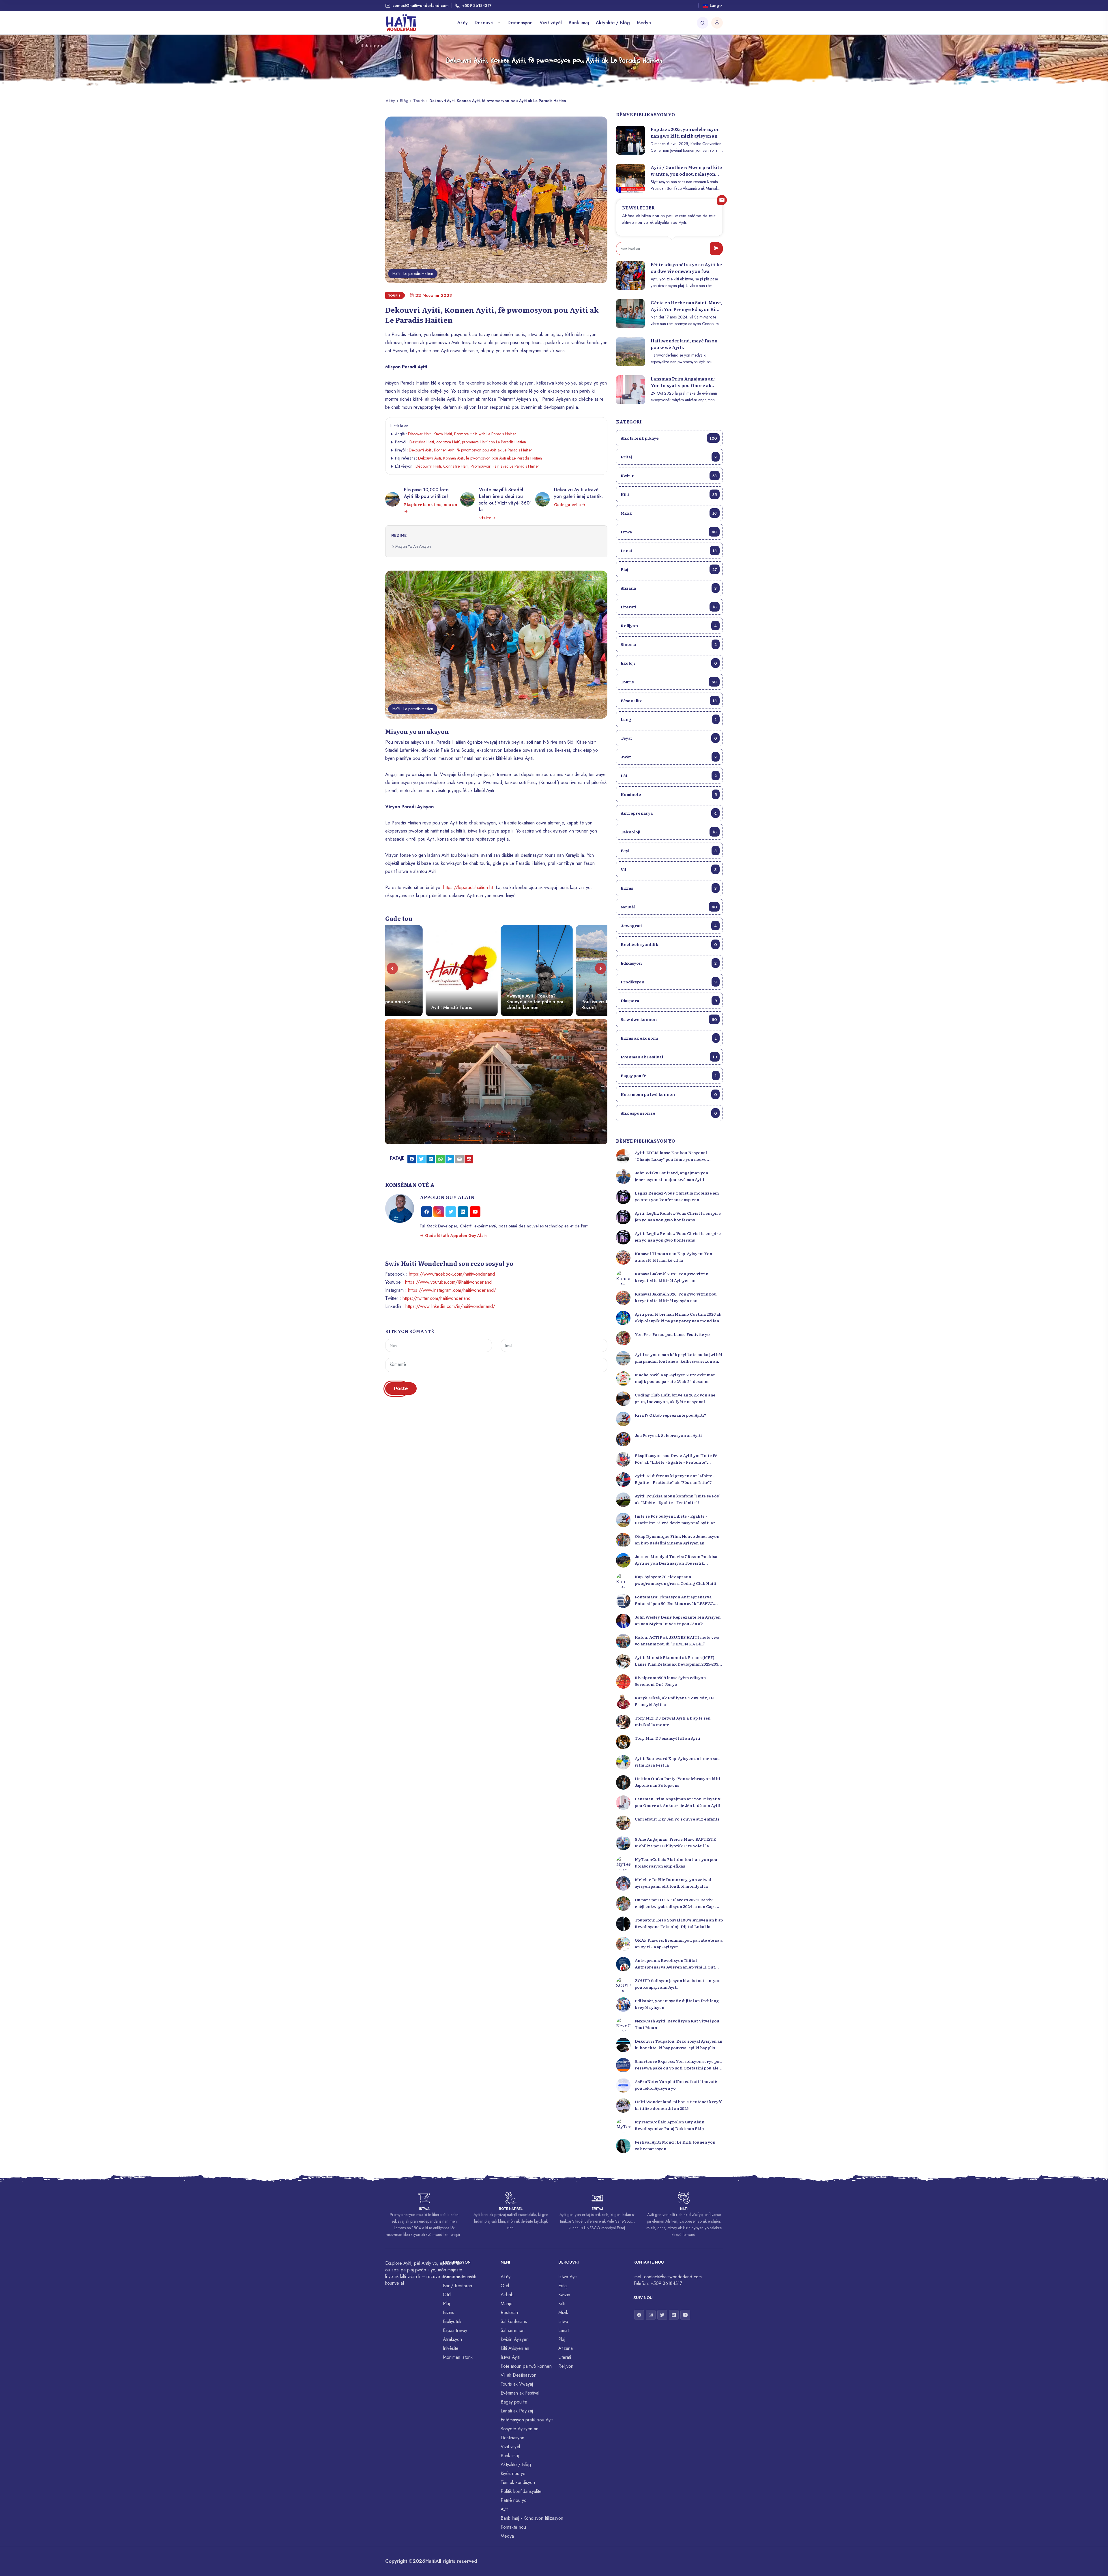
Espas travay (455, 2330)
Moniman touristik (460, 2277)
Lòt (669, 775)
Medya (644, 23)
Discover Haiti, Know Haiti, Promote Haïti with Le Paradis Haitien (462, 434)
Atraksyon (452, 2339)
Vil (669, 869)
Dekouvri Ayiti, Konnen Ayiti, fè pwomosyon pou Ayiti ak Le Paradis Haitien (471, 450)
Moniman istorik (458, 2357)
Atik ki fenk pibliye (669, 438)
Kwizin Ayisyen (515, 2339)
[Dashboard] (717, 23)
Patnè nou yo (514, 2500)
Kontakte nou (513, 2527)
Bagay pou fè (669, 1075)
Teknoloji (669, 832)
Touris (419, 101)
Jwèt (669, 757)
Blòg (404, 101)
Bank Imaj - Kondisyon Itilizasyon (532, 2518)
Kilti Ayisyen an (515, 2348)
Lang (669, 719)
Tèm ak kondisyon (518, 2482)
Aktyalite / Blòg (613, 23)
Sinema (669, 644)
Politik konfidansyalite (521, 2491)
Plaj (669, 569)
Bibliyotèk (452, 2321)
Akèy (463, 23)
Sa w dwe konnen (669, 1019)
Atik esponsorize (669, 1113)
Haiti (430, 2561)
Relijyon (669, 625)
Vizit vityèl (551, 23)
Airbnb (507, 2295)
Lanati (669, 550)
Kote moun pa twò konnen (669, 1094)
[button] (392, 968)
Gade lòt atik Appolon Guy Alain (455, 1235)
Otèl (447, 2295)
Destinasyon (520, 23)
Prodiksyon (669, 982)
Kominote (669, 794)
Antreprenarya (669, 813)
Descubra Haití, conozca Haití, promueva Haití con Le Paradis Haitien (468, 442)
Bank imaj (579, 23)
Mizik (669, 513)
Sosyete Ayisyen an (520, 2429)
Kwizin (669, 475)
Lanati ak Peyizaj (517, 2411)
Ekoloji (669, 663)
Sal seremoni (513, 2330)
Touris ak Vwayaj (517, 2384)
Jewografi (669, 925)
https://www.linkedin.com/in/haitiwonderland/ (450, 1306)
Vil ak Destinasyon (519, 2375)
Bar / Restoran (457, 2286)
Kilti (669, 494)
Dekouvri (485, 23)
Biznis (669, 888)
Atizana (669, 588)
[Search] (703, 23)
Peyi (669, 850)
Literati (669, 607)
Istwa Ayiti (510, 2357)
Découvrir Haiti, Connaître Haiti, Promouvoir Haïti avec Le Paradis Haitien (478, 466)
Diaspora (669, 1000)
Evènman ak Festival (669, 1057)
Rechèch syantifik (669, 944)
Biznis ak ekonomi (669, 1038)
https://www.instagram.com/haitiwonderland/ (452, 1290)
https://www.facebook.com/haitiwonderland (452, 1274)
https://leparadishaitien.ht (468, 887)
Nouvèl (669, 907)
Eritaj (669, 457)
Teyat (669, 738)
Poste (401, 1389)
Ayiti (505, 2509)
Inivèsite (451, 2348)
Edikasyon (669, 963)
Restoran (509, 2312)
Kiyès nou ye (513, 2473)
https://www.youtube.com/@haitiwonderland (448, 1282)
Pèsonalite (669, 700)
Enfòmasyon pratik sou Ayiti (527, 2420)
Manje (507, 2304)
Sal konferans (514, 2321)
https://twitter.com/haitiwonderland (437, 1298)
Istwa (669, 532)
